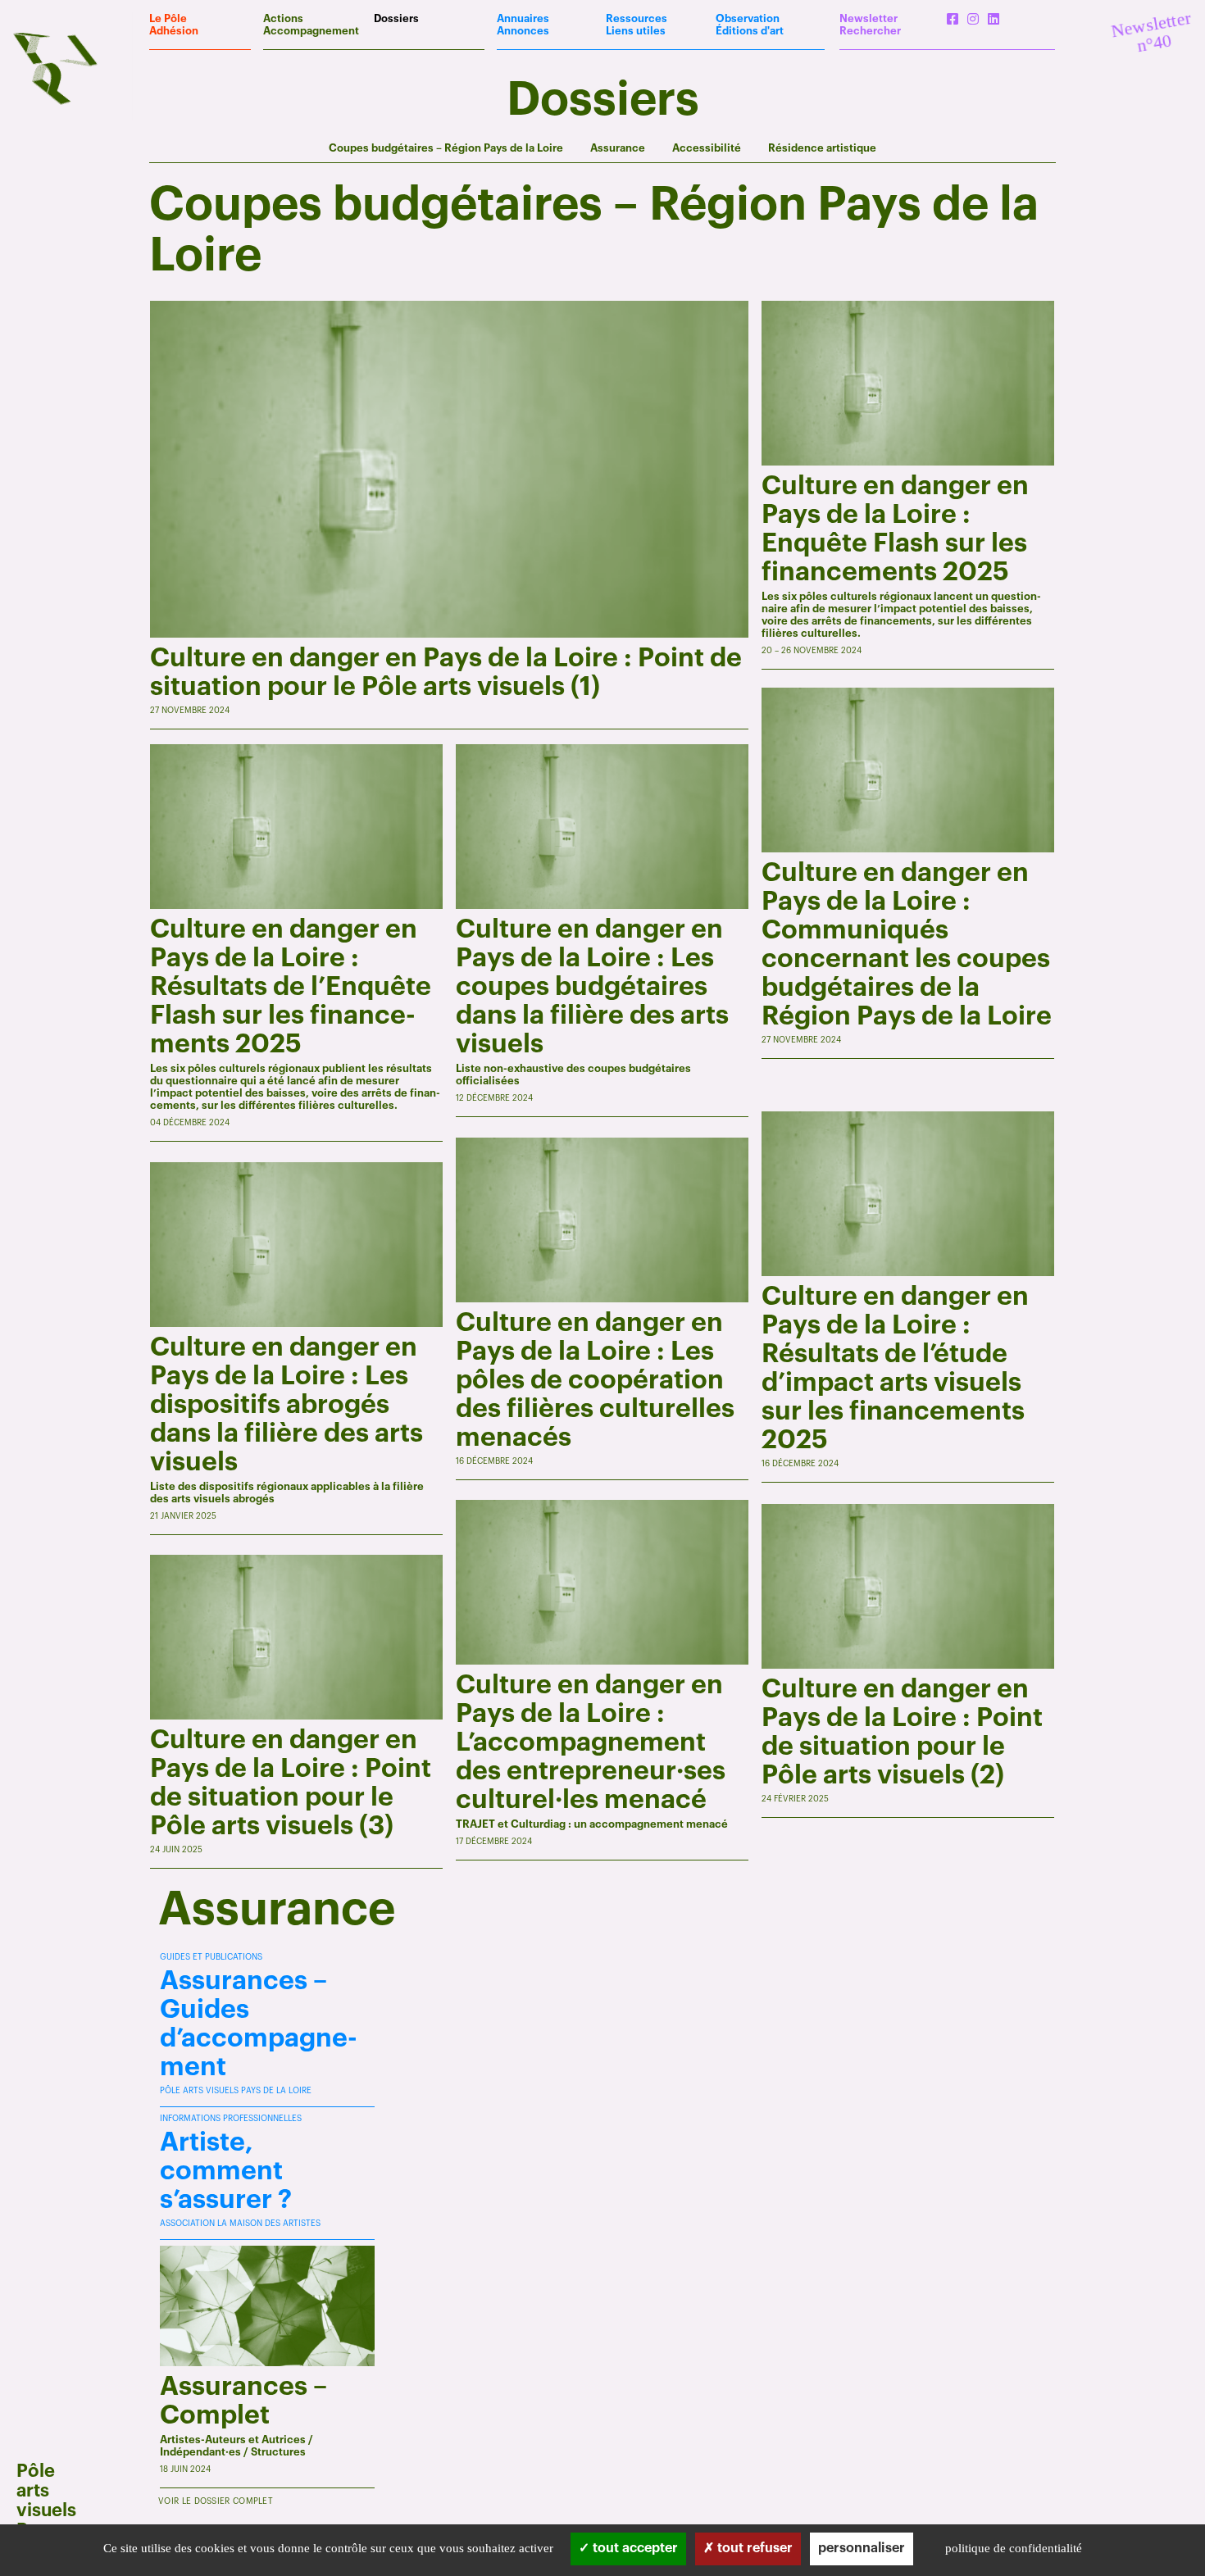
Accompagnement (311, 31)
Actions (283, 18)
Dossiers (396, 18)
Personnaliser (862, 2548)
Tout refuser (753, 2548)
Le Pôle (168, 18)
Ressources (637, 18)
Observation (748, 18)
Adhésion (174, 31)
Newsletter (869, 18)
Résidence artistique (822, 148)
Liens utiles (636, 31)
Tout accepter (634, 2548)
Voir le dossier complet (216, 2501)
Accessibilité (707, 148)
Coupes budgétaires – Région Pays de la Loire (446, 148)
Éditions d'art (750, 31)
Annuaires (523, 18)
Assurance (618, 148)
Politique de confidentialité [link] (1014, 2548)
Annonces (523, 31)
